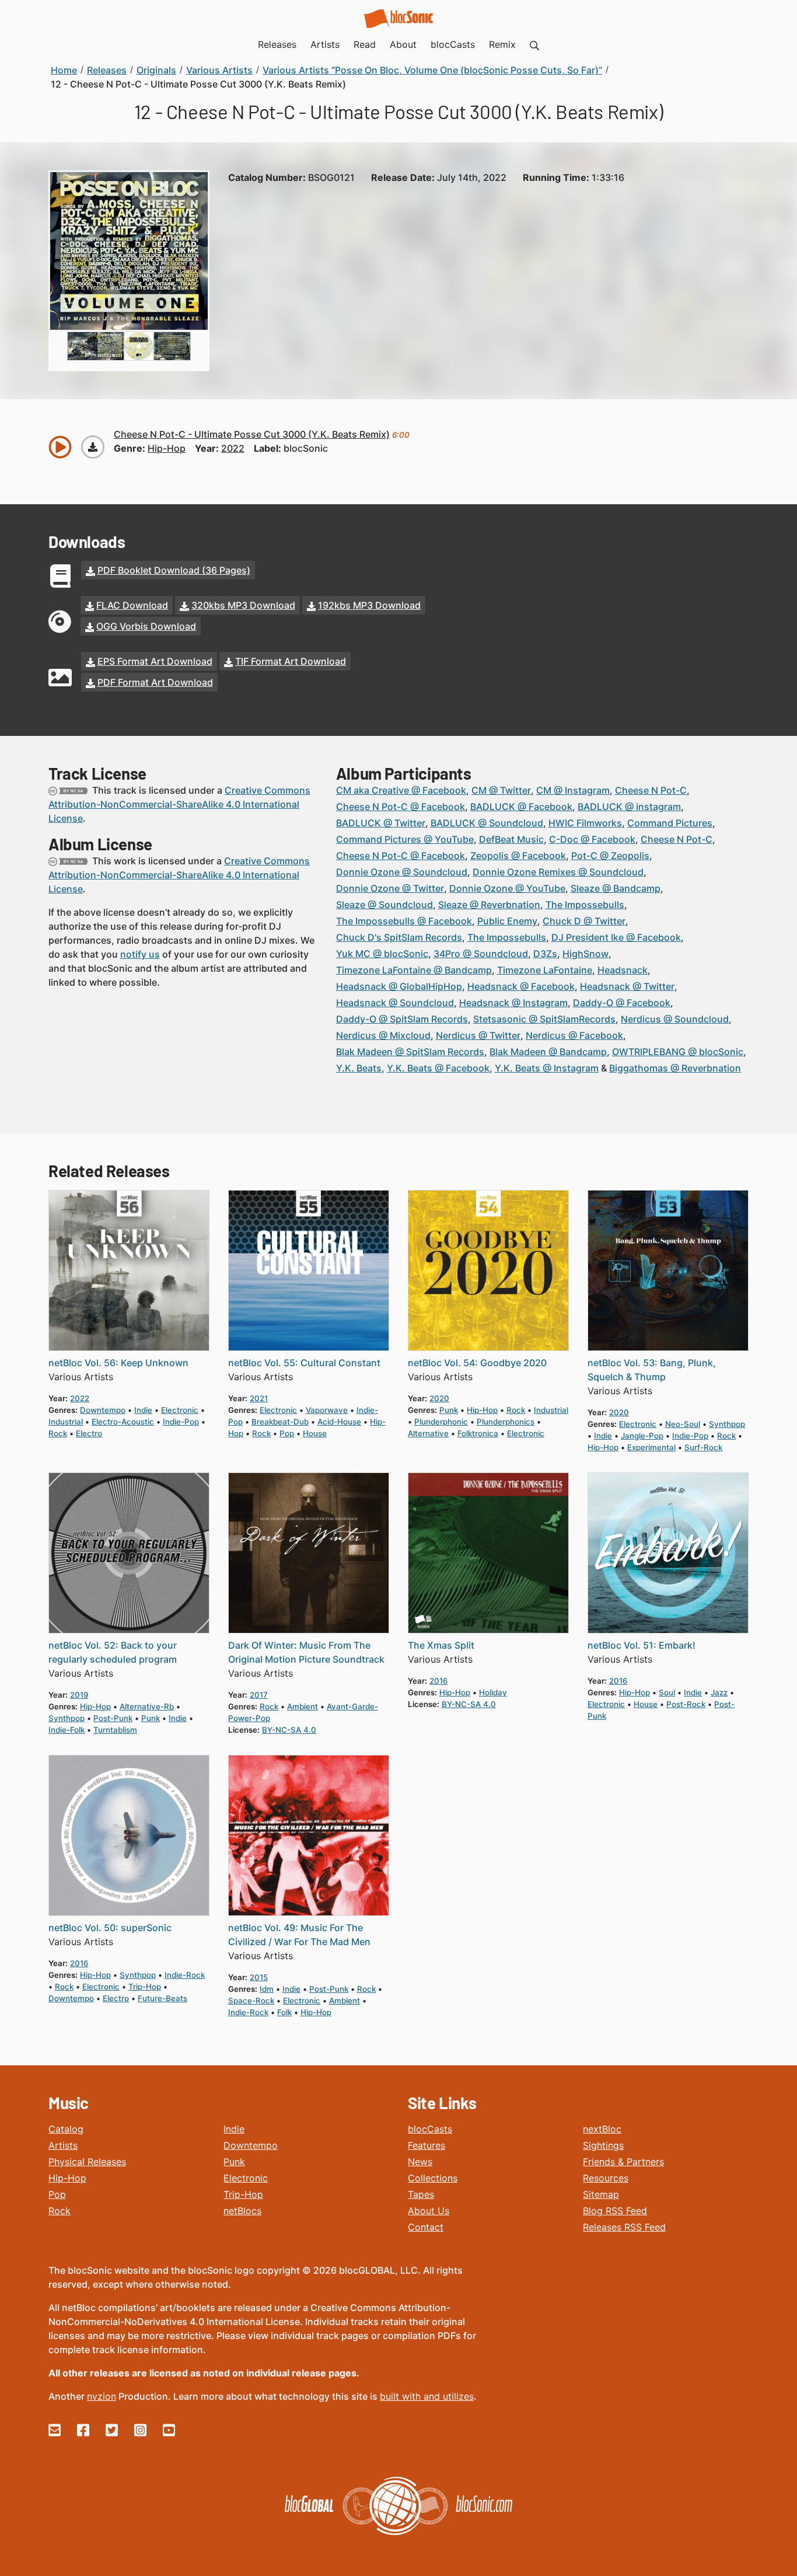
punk (449, 1410)
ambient (303, 1706)
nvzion (102, 2396)
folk (284, 2012)
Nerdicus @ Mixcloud (383, 1035)
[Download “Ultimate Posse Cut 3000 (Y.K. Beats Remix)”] (93, 447)
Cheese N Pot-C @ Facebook (401, 807)
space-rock (251, 2001)
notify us (140, 954)
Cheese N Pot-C (651, 790)
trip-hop (145, 1987)
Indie (234, 2129)
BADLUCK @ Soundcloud (487, 823)
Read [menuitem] (365, 44)
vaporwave (327, 1410)
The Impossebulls (585, 905)
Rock (60, 2211)
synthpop (727, 1424)
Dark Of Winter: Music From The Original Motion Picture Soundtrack (306, 1652)
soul (667, 1692)
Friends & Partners (623, 2162)
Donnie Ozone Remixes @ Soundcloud (558, 872)
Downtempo (251, 2145)
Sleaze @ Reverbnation (489, 905)
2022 (233, 448)
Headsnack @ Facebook (521, 986)
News (420, 2162)
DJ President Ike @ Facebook (616, 937)
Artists (63, 2145)
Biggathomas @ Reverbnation (675, 1068)
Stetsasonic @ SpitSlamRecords (544, 1019)
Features (427, 2145)
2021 (259, 1398)
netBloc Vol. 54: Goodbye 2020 (477, 1363)
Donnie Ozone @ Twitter (390, 888)
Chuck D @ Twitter (584, 921)
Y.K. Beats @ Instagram (547, 1068)
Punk (234, 2162)
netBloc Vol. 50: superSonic (110, 1928)
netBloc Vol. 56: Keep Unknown (118, 1363)
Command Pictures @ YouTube (405, 839)
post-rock (686, 1704)
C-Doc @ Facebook (592, 839)
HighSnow (585, 954)
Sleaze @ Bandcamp (616, 888)
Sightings (603, 2145)
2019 (79, 1695)
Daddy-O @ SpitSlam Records (402, 1019)
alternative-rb (147, 1706)
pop (287, 1433)
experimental (651, 1447)
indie (143, 1410)
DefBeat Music (511, 839)
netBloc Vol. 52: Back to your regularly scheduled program (113, 1652)
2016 (438, 1681)
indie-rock (185, 1975)
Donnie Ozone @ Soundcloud (402, 872)
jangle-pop (642, 1436)
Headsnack (623, 970)
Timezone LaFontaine (545, 970)
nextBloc (602, 2129)
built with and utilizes (427, 2396)
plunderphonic (441, 1422)
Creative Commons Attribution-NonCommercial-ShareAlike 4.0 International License (179, 804)
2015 (259, 1977)
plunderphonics (506, 1422)
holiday (493, 1692)
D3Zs (545, 954)
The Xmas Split (441, 1645)
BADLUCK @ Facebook (521, 807)
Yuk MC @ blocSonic (382, 954)
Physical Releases (87, 2162)
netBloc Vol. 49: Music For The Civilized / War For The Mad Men (299, 1935)
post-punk (113, 1718)
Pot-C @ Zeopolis (610, 856)
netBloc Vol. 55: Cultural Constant (304, 1363)
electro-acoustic (123, 1422)
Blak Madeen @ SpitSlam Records (410, 1052)
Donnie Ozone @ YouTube (507, 888)
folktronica (478, 1433)
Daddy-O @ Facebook (622, 1003)
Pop (57, 2194)
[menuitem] (534, 44)
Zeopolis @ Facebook (518, 856)
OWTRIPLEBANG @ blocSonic (678, 1052)
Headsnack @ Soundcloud (395, 1003)
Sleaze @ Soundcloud (384, 905)
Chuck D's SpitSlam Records (399, 937)
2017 (259, 1695)
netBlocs (242, 2211)
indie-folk (67, 1730)
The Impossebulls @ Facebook (404, 921)
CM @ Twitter (501, 790)
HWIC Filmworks (585, 823)
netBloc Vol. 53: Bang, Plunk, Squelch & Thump (652, 1370)
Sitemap (601, 2194)
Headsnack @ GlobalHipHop (399, 986)
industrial (66, 1422)
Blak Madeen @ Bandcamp (548, 1052)
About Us (429, 2211)
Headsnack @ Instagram (513, 1003)
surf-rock (703, 1447)
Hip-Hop (67, 2178)
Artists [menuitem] (325, 44)
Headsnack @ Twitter (627, 986)
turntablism (115, 1730)
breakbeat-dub (280, 1422)
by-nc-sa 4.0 (289, 1730)
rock (58, 1433)
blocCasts (430, 2129)
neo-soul (683, 1424)
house (315, 1433)
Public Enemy (507, 921)
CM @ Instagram (573, 790)
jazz (719, 1692)
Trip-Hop (243, 2194)
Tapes (421, 2194)
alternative (428, 1433)
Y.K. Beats (359, 1068)
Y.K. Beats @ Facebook (438, 1068)
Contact (426, 2227)
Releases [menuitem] (277, 44)
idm (267, 1989)
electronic (180, 1410)
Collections (433, 2178)
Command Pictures (670, 823)
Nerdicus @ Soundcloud (675, 1019)
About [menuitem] (403, 44)
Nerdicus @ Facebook (574, 1035)
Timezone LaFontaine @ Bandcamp (414, 970)
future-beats (162, 1998)
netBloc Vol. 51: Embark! (642, 1645)
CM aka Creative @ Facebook (401, 790)
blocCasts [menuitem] (453, 44)
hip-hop (167, 448)
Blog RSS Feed (615, 2211)
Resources (606, 2178)
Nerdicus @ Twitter (478, 1035)
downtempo (103, 1410)
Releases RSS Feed (624, 2227)
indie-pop (181, 1422)
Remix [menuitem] (502, 44)
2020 (439, 1398)
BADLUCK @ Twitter (381, 823)
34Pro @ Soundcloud (481, 954)
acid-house (339, 1422)
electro (89, 1433)
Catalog (66, 2129)
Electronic (246, 2178)
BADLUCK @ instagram (629, 807)
